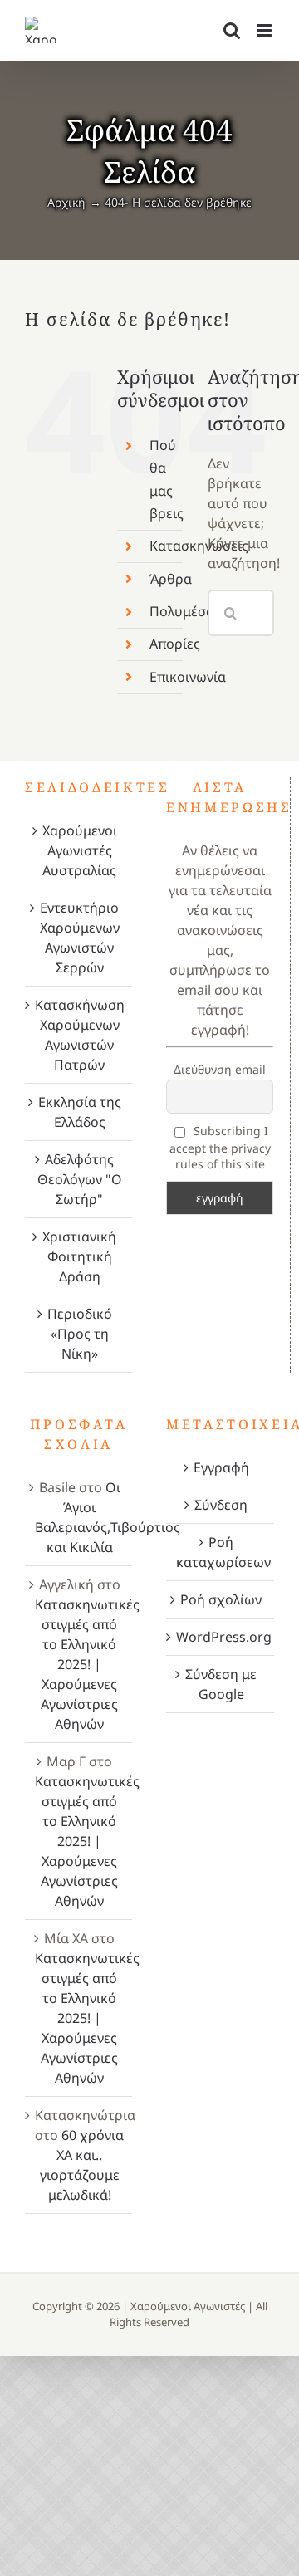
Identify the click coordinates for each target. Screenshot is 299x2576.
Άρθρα (171, 579)
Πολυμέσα (182, 611)
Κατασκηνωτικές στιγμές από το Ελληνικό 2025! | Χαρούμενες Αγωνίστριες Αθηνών (87, 1664)
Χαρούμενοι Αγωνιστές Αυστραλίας (80, 850)
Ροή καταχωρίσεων (221, 1552)
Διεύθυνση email (220, 1069)
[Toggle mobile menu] (265, 30)
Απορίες (175, 644)
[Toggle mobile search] (232, 30)
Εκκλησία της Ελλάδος (80, 1112)
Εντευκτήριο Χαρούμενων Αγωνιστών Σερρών (80, 938)
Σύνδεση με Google (221, 1684)
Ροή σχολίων (221, 1599)
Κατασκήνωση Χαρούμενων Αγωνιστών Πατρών (79, 1035)
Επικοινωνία (188, 677)
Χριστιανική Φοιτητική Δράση (79, 1256)
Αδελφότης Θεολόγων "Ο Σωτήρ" (80, 1179)
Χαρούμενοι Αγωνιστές (188, 2306)
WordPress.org (221, 1637)
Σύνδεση (221, 1505)
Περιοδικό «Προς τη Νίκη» (80, 1334)
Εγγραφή (221, 1467)
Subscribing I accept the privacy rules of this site (220, 1147)
